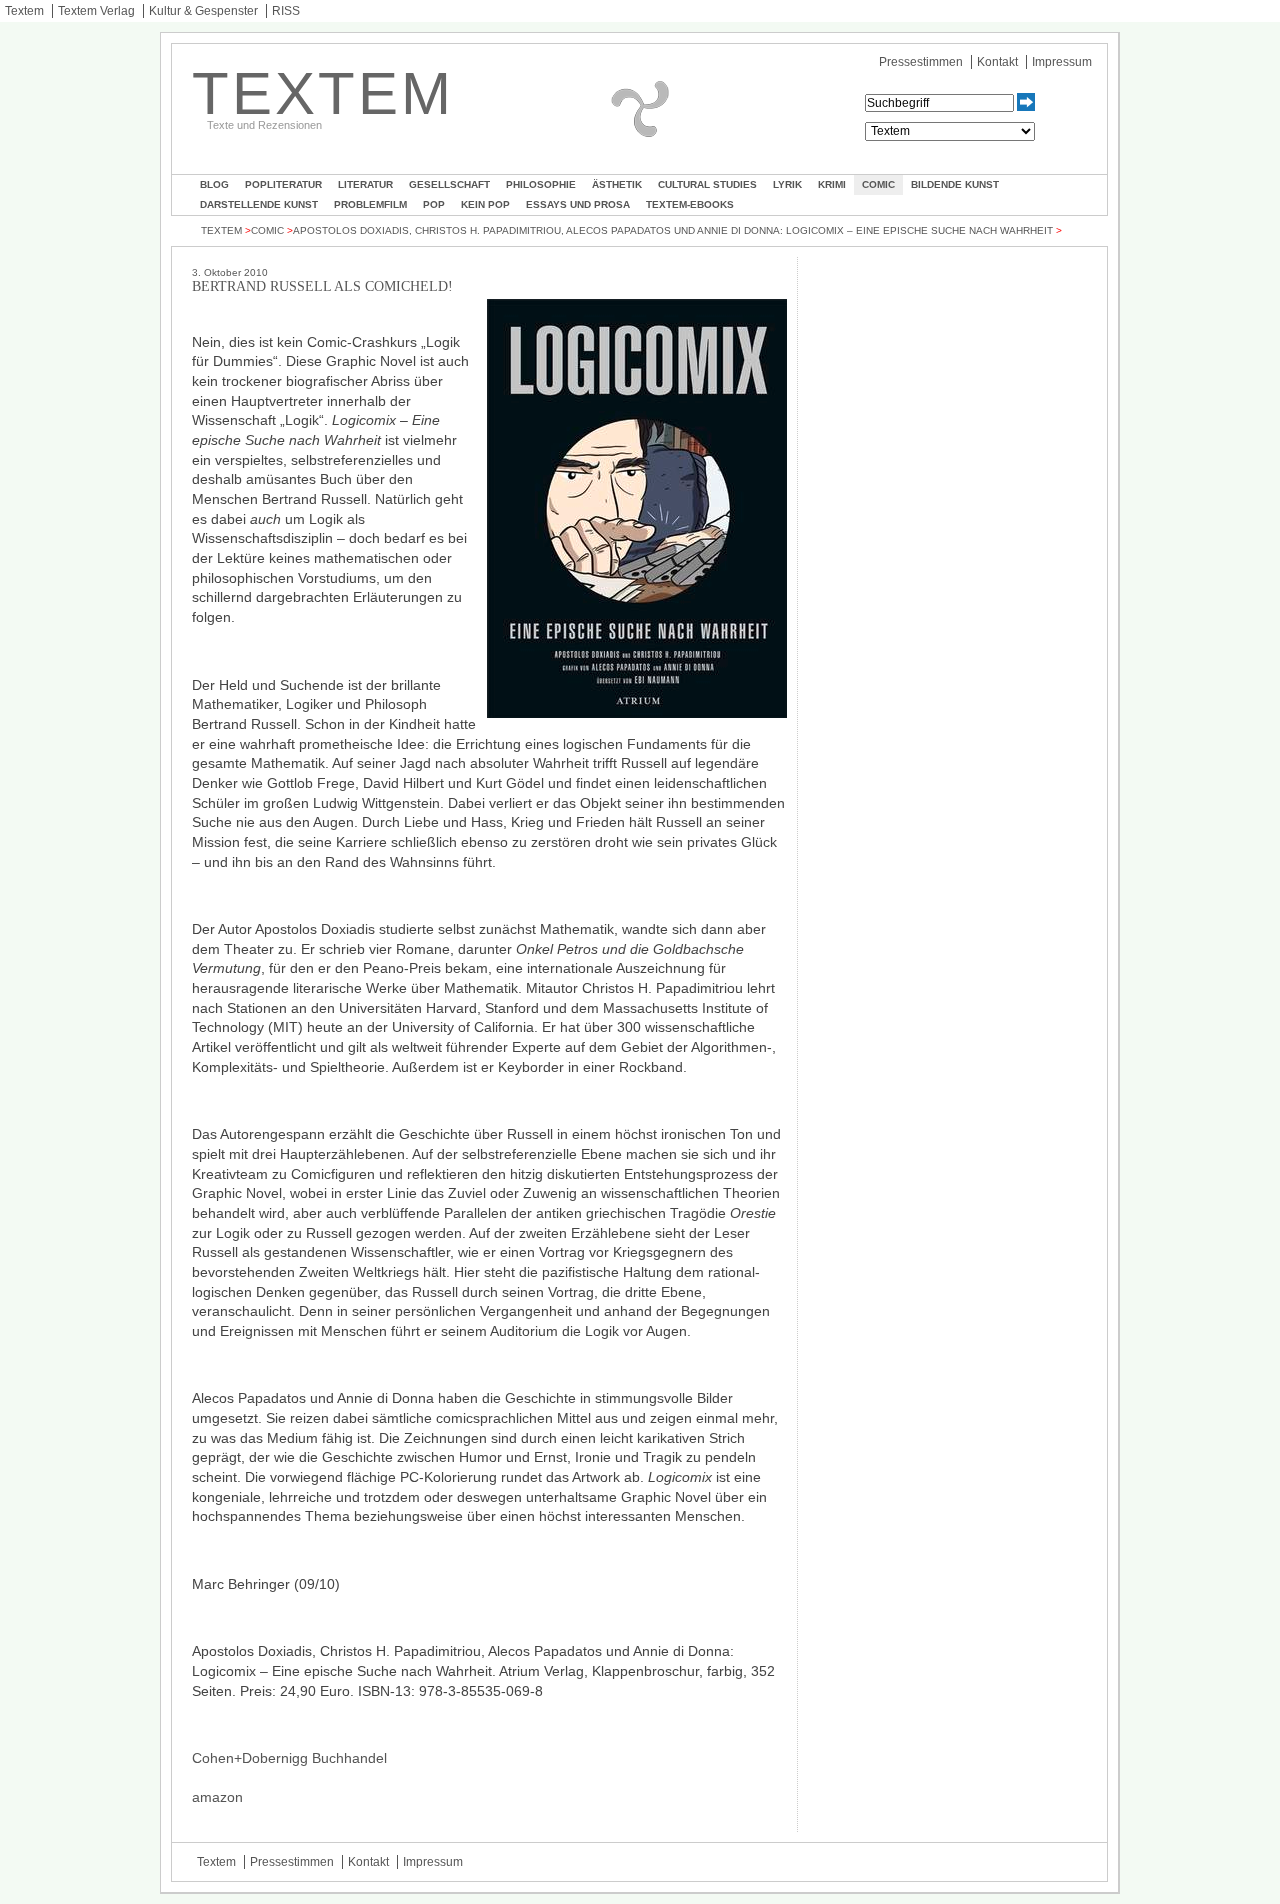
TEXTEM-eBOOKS (690, 204)
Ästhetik (617, 184)
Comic (878, 184)
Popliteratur (283, 184)
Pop (434, 204)
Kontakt (997, 62)
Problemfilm (370, 204)
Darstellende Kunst (259, 204)
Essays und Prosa (578, 204)
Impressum (1062, 62)
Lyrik (787, 184)
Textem (24, 11)
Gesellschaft (449, 184)
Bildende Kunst (955, 184)
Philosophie (541, 184)
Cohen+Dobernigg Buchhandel (289, 1758)
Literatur (365, 184)
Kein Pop (485, 204)
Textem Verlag (96, 11)
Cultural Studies (707, 184)
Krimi (832, 184)
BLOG (214, 184)
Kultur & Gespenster (203, 11)
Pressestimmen (921, 62)
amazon (217, 1797)
